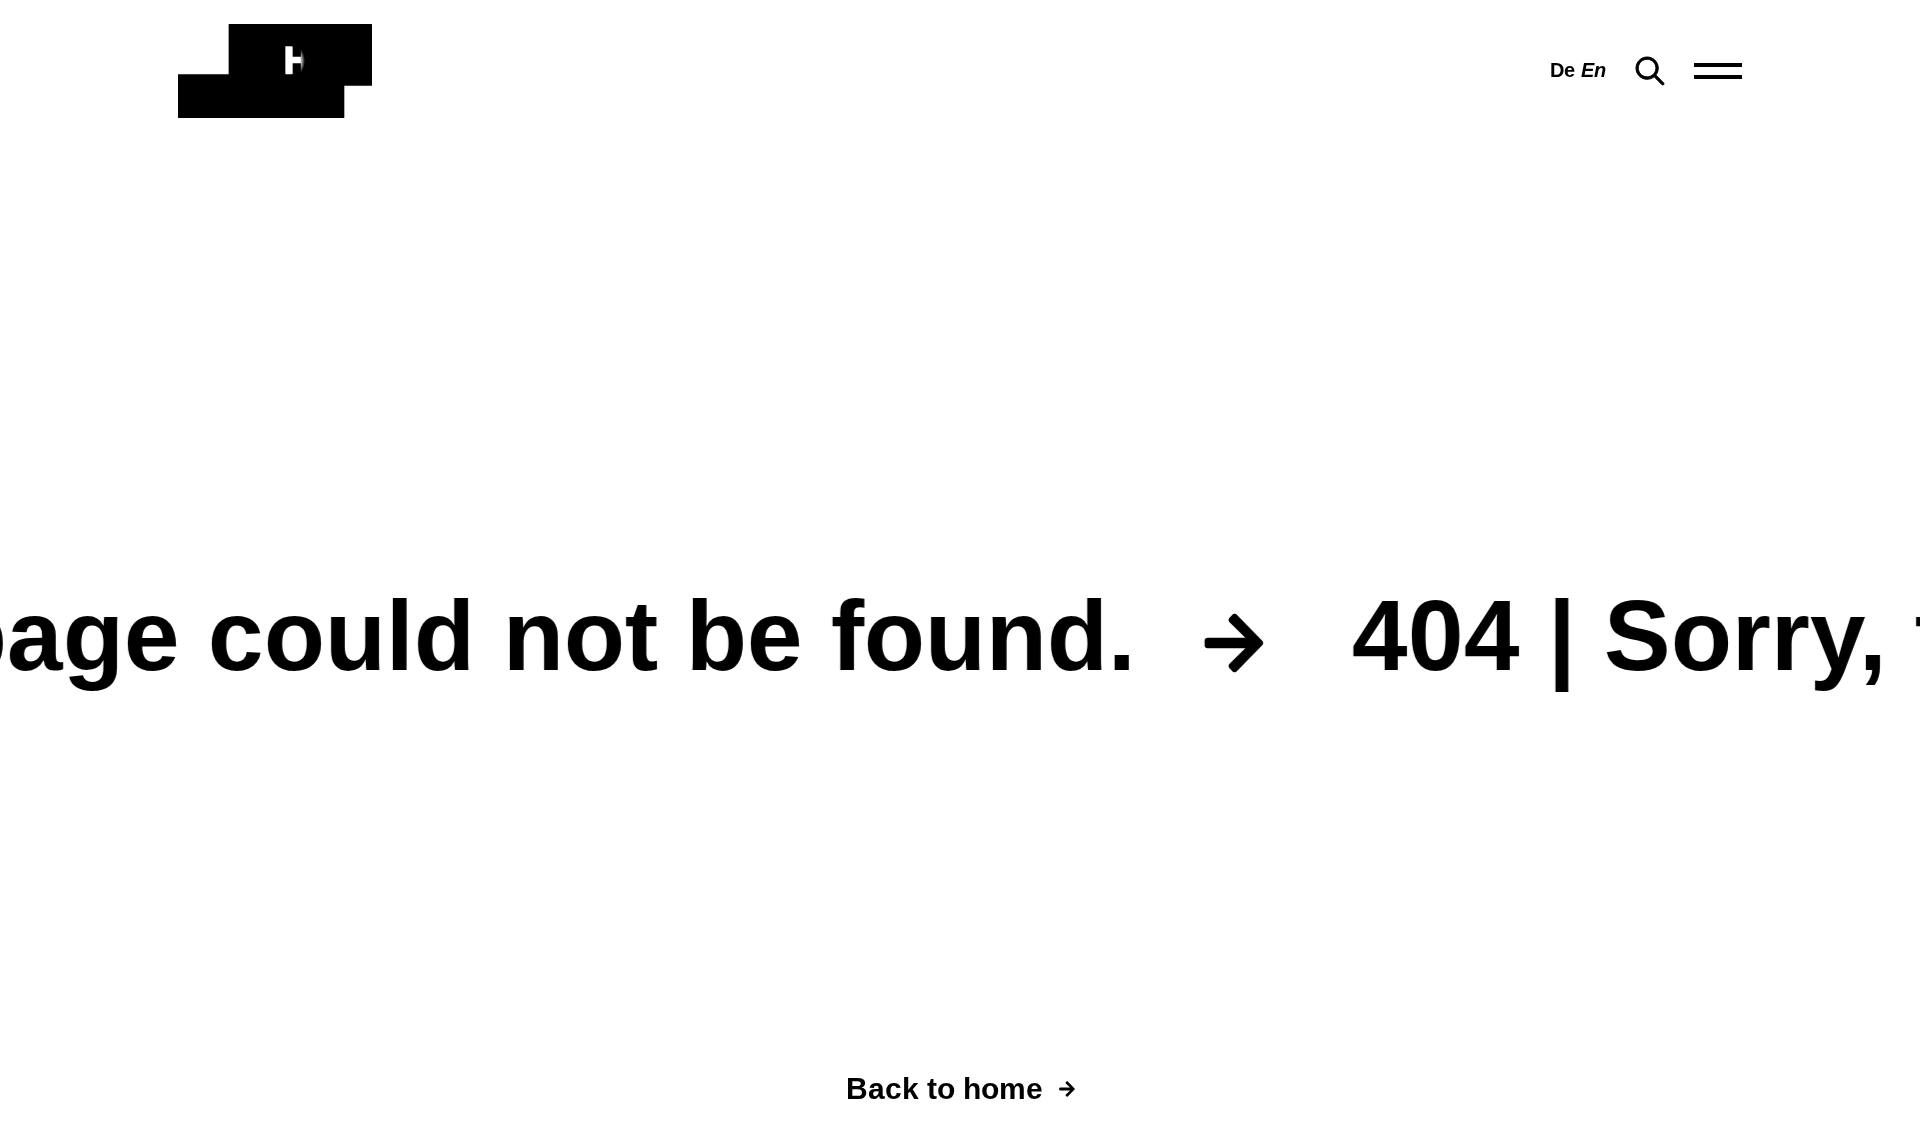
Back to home (944, 1088)
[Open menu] (1718, 71)
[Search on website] (1650, 71)
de (1562, 70)
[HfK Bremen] (275, 71)
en (1593, 70)
